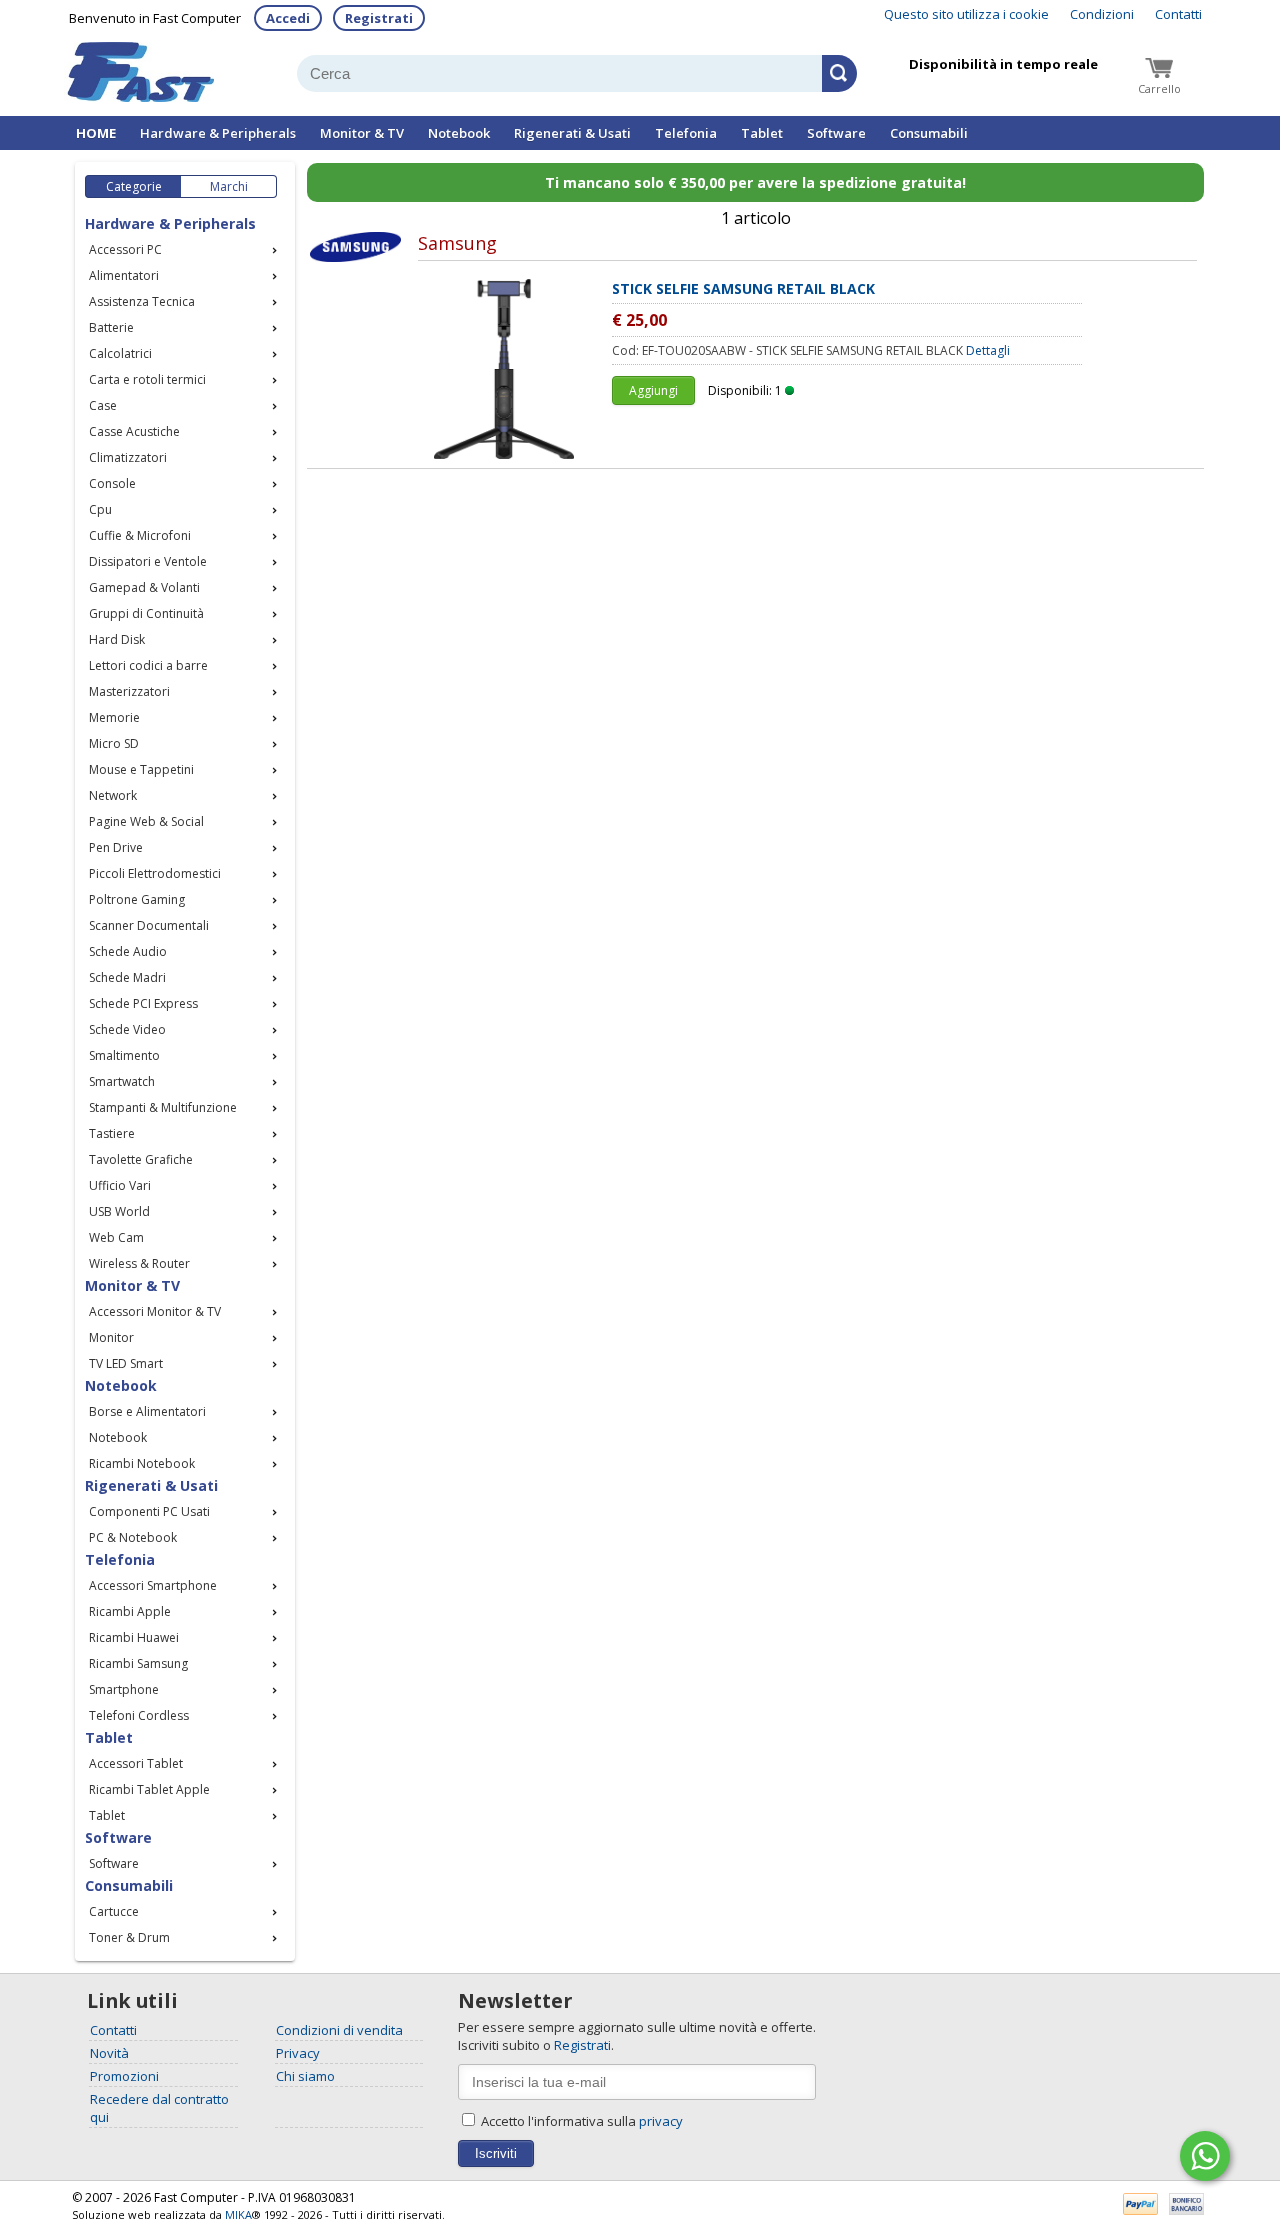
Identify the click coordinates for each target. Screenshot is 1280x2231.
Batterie (111, 327)
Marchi (229, 186)
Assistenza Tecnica (142, 301)
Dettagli (988, 350)
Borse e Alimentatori (147, 1411)
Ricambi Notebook (142, 1463)
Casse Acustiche (134, 431)
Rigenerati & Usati (572, 133)
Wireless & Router (139, 1263)
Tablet (762, 133)
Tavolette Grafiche (141, 1159)
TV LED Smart (126, 1363)
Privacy (298, 2053)
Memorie (114, 717)
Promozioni (124, 2076)
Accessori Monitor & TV (155, 1311)
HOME (96, 133)
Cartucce (114, 1911)
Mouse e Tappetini (141, 769)
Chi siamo (305, 2076)
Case (103, 405)
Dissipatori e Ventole (148, 561)
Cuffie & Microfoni (140, 535)
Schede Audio (128, 951)
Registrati (379, 18)
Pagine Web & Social (146, 821)
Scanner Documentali (149, 925)
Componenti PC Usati (149, 1511)
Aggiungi (653, 390)
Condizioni (1102, 14)
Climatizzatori (128, 457)
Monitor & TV (362, 133)
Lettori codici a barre (148, 665)
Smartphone (124, 1689)
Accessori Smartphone (153, 1585)
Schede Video (127, 1029)
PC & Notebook (133, 1537)
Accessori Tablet (136, 1763)
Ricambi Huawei (134, 1637)
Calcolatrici (120, 353)
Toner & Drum (129, 1937)
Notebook (459, 133)
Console (112, 483)
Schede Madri (127, 977)
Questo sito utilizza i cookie (966, 14)
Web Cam (116, 1237)
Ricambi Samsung (138, 1663)
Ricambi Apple (130, 1611)
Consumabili (929, 133)
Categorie (134, 186)
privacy (661, 2121)
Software (836, 133)
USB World (119, 1211)
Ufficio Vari (120, 1185)
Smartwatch (122, 1081)
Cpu (100, 509)
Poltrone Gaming (137, 899)
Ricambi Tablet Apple (149, 1789)
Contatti (1178, 14)
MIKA (238, 2214)
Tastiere (112, 1133)
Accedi (288, 18)
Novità (109, 2053)
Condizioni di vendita (339, 2030)
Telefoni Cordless (139, 1715)
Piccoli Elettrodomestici (155, 873)
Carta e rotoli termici (147, 379)
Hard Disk (117, 639)
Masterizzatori (129, 691)
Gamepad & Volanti (144, 587)
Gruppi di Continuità (146, 613)
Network (113, 795)
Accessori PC (125, 249)
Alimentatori (124, 275)
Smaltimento (124, 1055)
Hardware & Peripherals (218, 133)
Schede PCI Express (143, 1003)
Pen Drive (116, 847)
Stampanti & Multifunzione (163, 1107)
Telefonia (686, 133)
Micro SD (114, 743)
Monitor (111, 1337)
